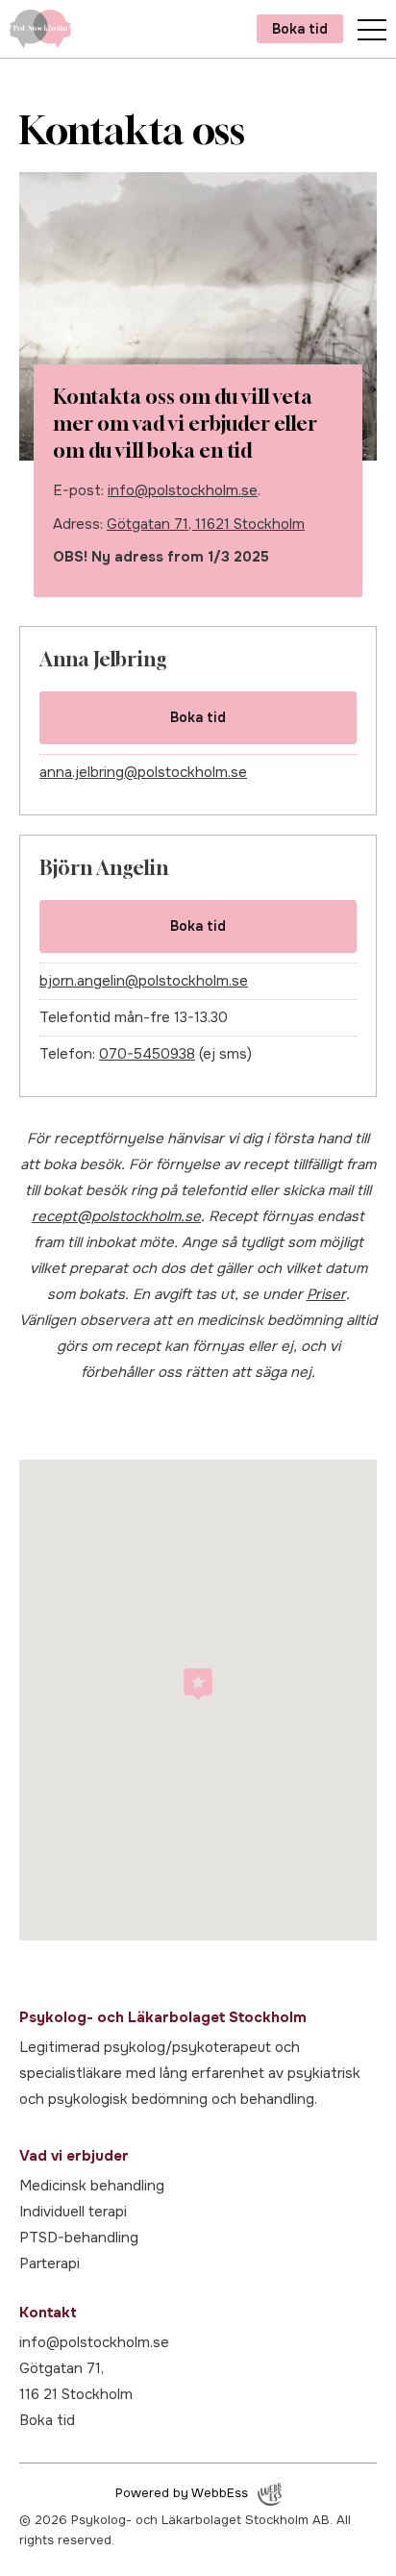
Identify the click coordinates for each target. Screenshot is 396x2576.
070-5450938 (147, 1054)
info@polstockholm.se (183, 490)
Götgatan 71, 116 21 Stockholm (76, 2381)
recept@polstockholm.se (116, 1216)
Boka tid (300, 29)
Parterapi (49, 2263)
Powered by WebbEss (182, 2493)
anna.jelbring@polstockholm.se (143, 772)
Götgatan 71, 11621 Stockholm (206, 524)
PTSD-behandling (79, 2238)
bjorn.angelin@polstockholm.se (144, 981)
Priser (326, 1294)
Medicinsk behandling (92, 2186)
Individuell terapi (73, 2212)
